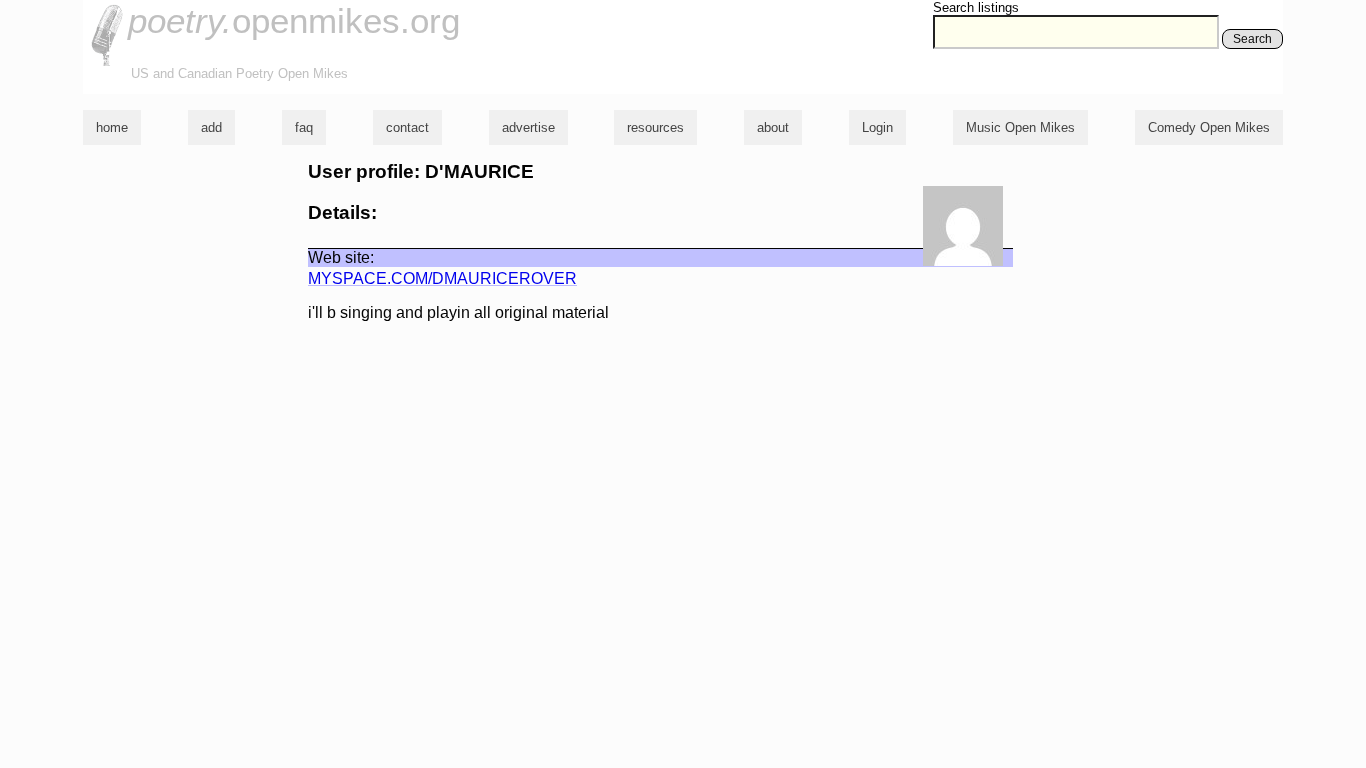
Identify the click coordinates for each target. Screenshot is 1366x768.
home (112, 127)
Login (877, 127)
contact (407, 127)
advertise (528, 127)
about (773, 127)
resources (655, 127)
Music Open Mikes (1020, 127)
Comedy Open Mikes (1209, 127)
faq (304, 127)
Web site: (341, 257)
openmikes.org (294, 20)
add (211, 127)
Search (1252, 39)
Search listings (976, 7)
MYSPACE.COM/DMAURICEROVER (442, 278)
